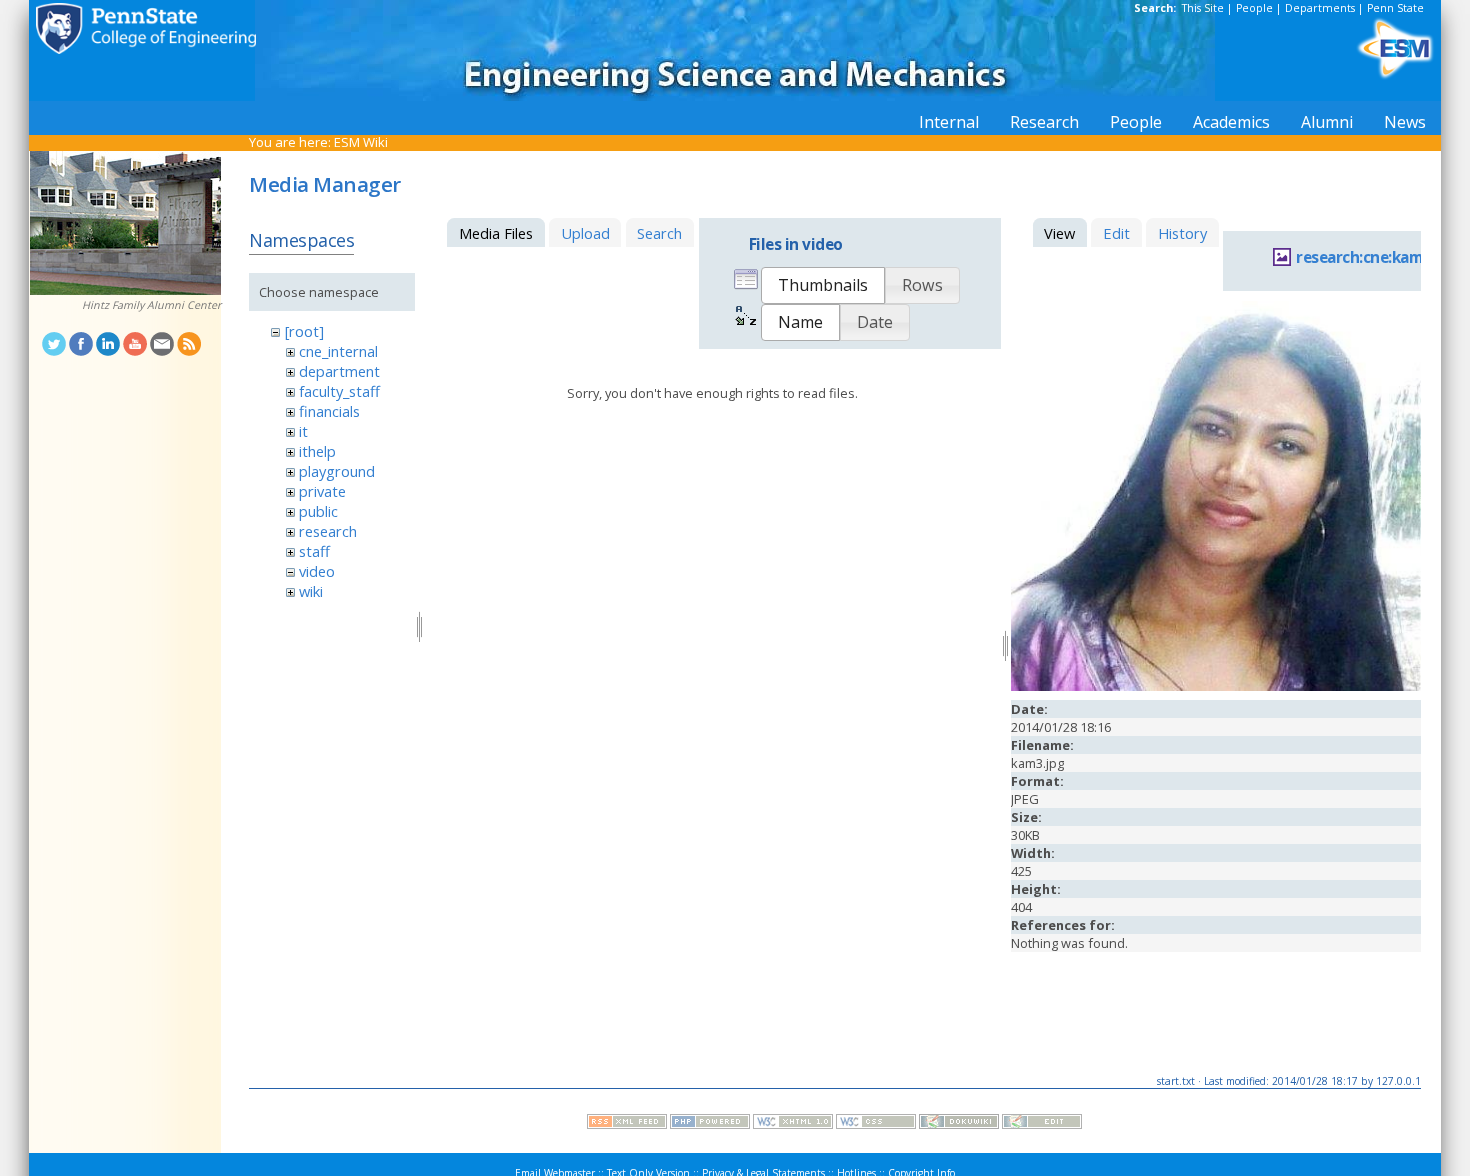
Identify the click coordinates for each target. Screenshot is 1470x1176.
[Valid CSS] (876, 1124)
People (1254, 8)
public (318, 511)
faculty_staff (339, 391)
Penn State (1395, 8)
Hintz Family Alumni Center (151, 305)
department (339, 371)
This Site (1203, 8)
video (317, 571)
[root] (304, 331)
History (1182, 233)
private (322, 491)
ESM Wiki (361, 142)
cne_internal (338, 351)
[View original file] (1216, 686)
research (328, 531)
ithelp (317, 451)
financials (329, 411)
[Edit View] (1042, 1124)
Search (659, 233)
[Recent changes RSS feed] (627, 1124)
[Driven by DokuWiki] (959, 1124)
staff (314, 551)
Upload (585, 233)
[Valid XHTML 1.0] (793, 1124)
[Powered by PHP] (710, 1124)
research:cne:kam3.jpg (1377, 257)
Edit (1116, 233)
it (303, 431)
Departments (1320, 8)
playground (337, 471)
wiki (311, 591)
